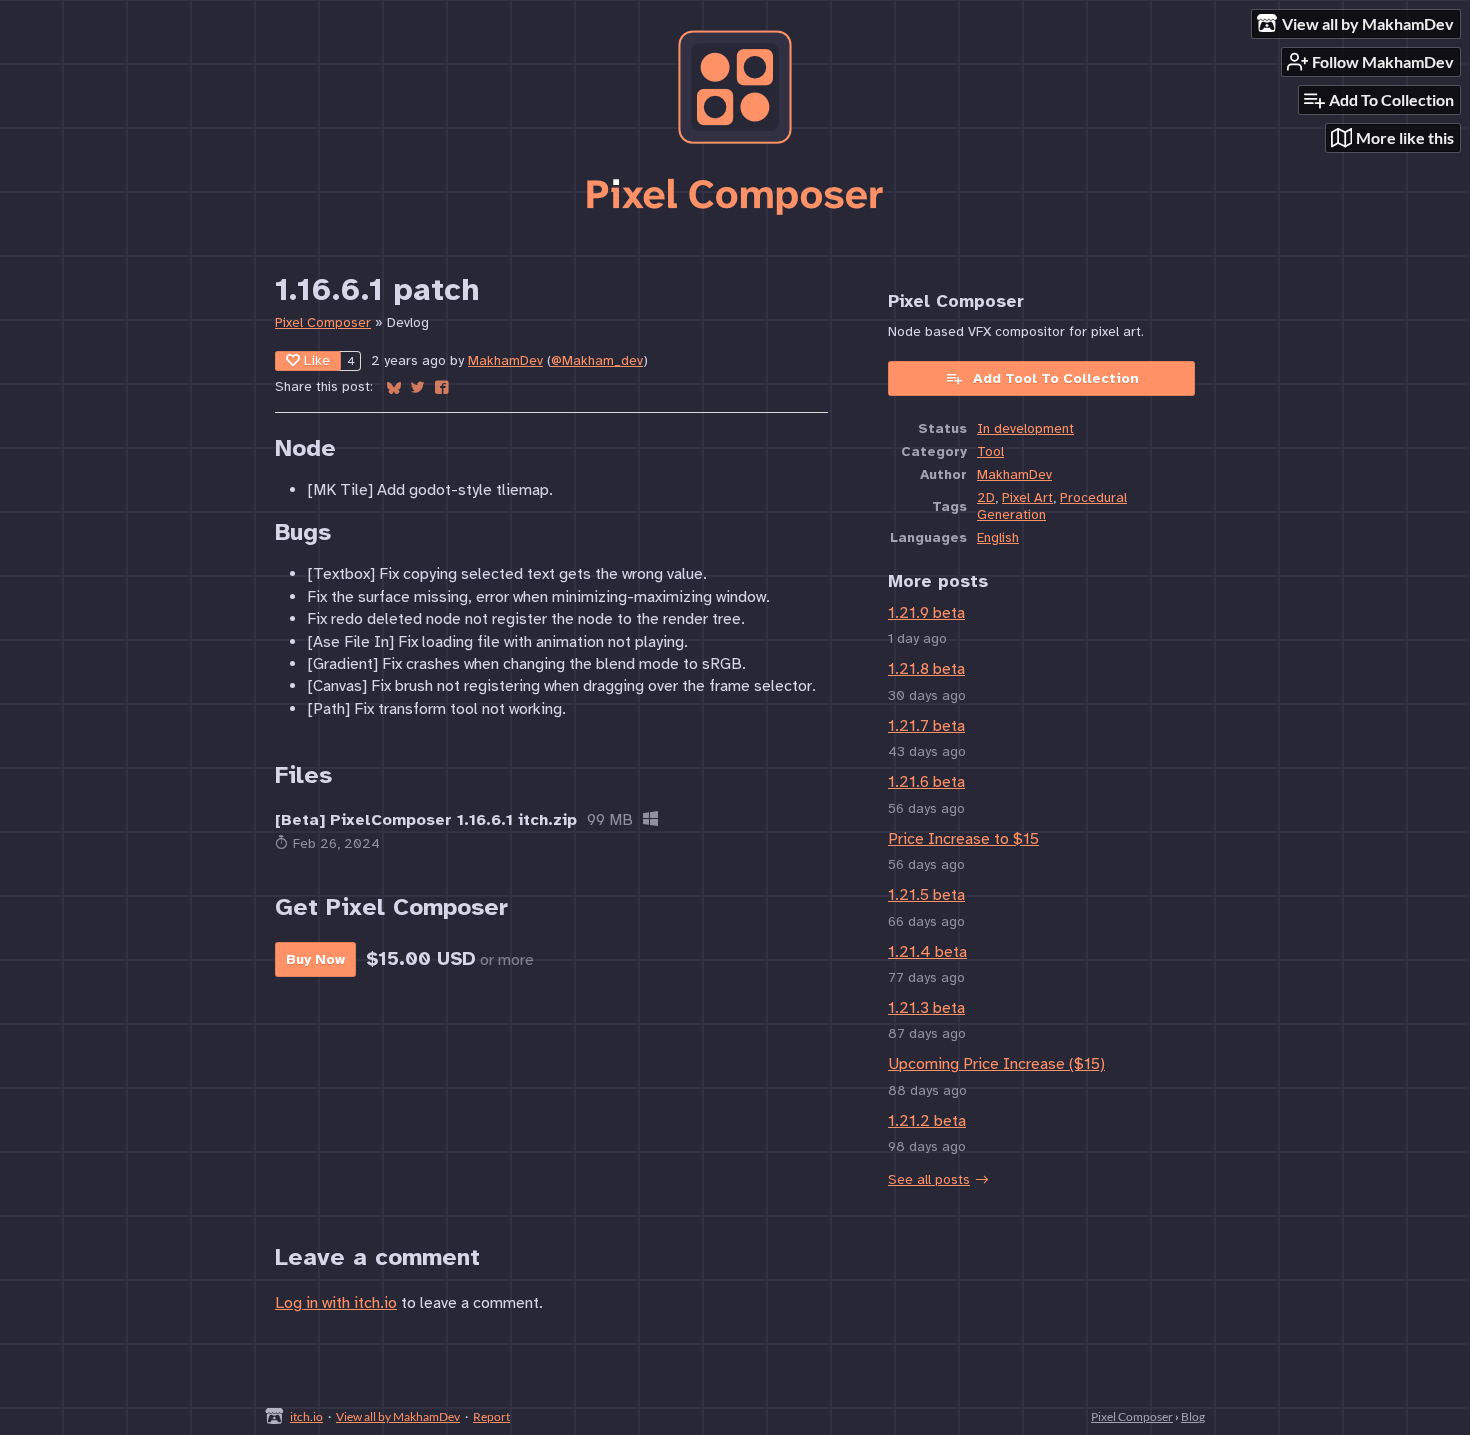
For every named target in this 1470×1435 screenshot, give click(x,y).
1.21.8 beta (926, 669)
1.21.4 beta (927, 952)
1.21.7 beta (926, 726)
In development (1025, 428)
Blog (1193, 1416)
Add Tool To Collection (1056, 378)
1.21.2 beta (927, 1121)
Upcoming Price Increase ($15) (996, 1064)
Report (491, 1416)
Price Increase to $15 (963, 839)
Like (317, 360)
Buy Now (315, 959)
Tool (990, 451)
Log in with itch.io (336, 1303)
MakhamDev (505, 360)
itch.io (306, 1416)
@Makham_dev (597, 360)
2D (986, 497)
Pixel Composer (323, 322)
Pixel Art (1027, 497)
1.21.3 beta (926, 1008)
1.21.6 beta (926, 782)
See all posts (929, 1179)
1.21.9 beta (926, 613)
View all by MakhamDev (398, 1416)
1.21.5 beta (926, 895)
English (998, 537)
